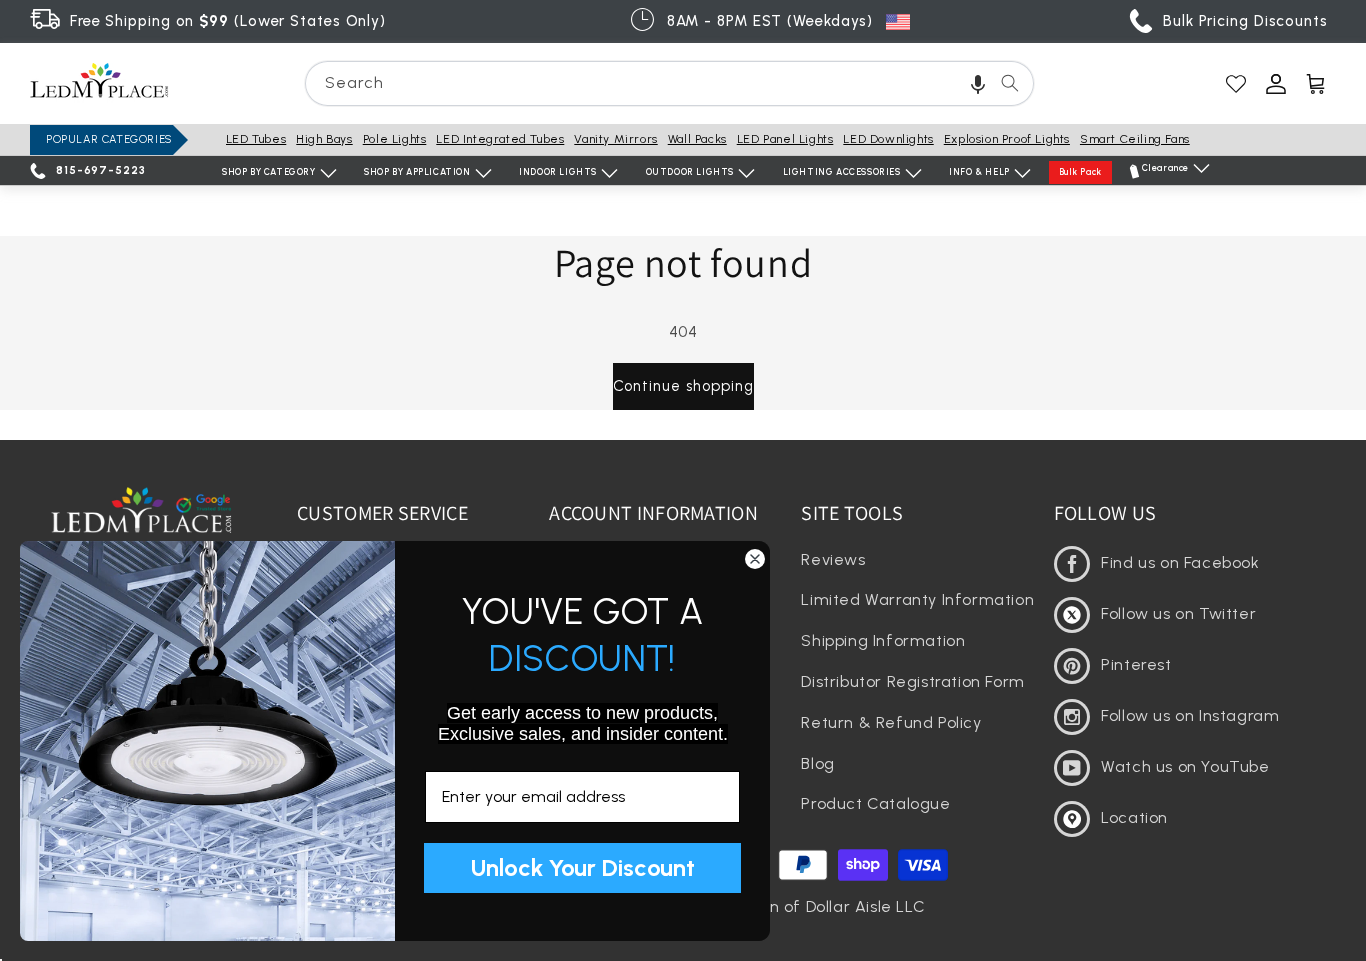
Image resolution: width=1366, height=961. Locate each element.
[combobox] (669, 83)
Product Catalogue (875, 803)
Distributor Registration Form (912, 681)
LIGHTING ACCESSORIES (842, 171)
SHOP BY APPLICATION (417, 171)
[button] (978, 83)
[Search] (1010, 83)
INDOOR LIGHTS (558, 171)
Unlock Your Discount (583, 867)
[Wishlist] (1236, 84)
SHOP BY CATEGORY (269, 171)
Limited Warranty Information (917, 599)
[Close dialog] (755, 559)
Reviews (833, 559)
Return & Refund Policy (891, 722)
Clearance (1165, 167)
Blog (817, 763)
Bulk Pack (1080, 171)
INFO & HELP (979, 171)
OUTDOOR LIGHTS (690, 171)
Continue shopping (683, 386)
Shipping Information (883, 640)
